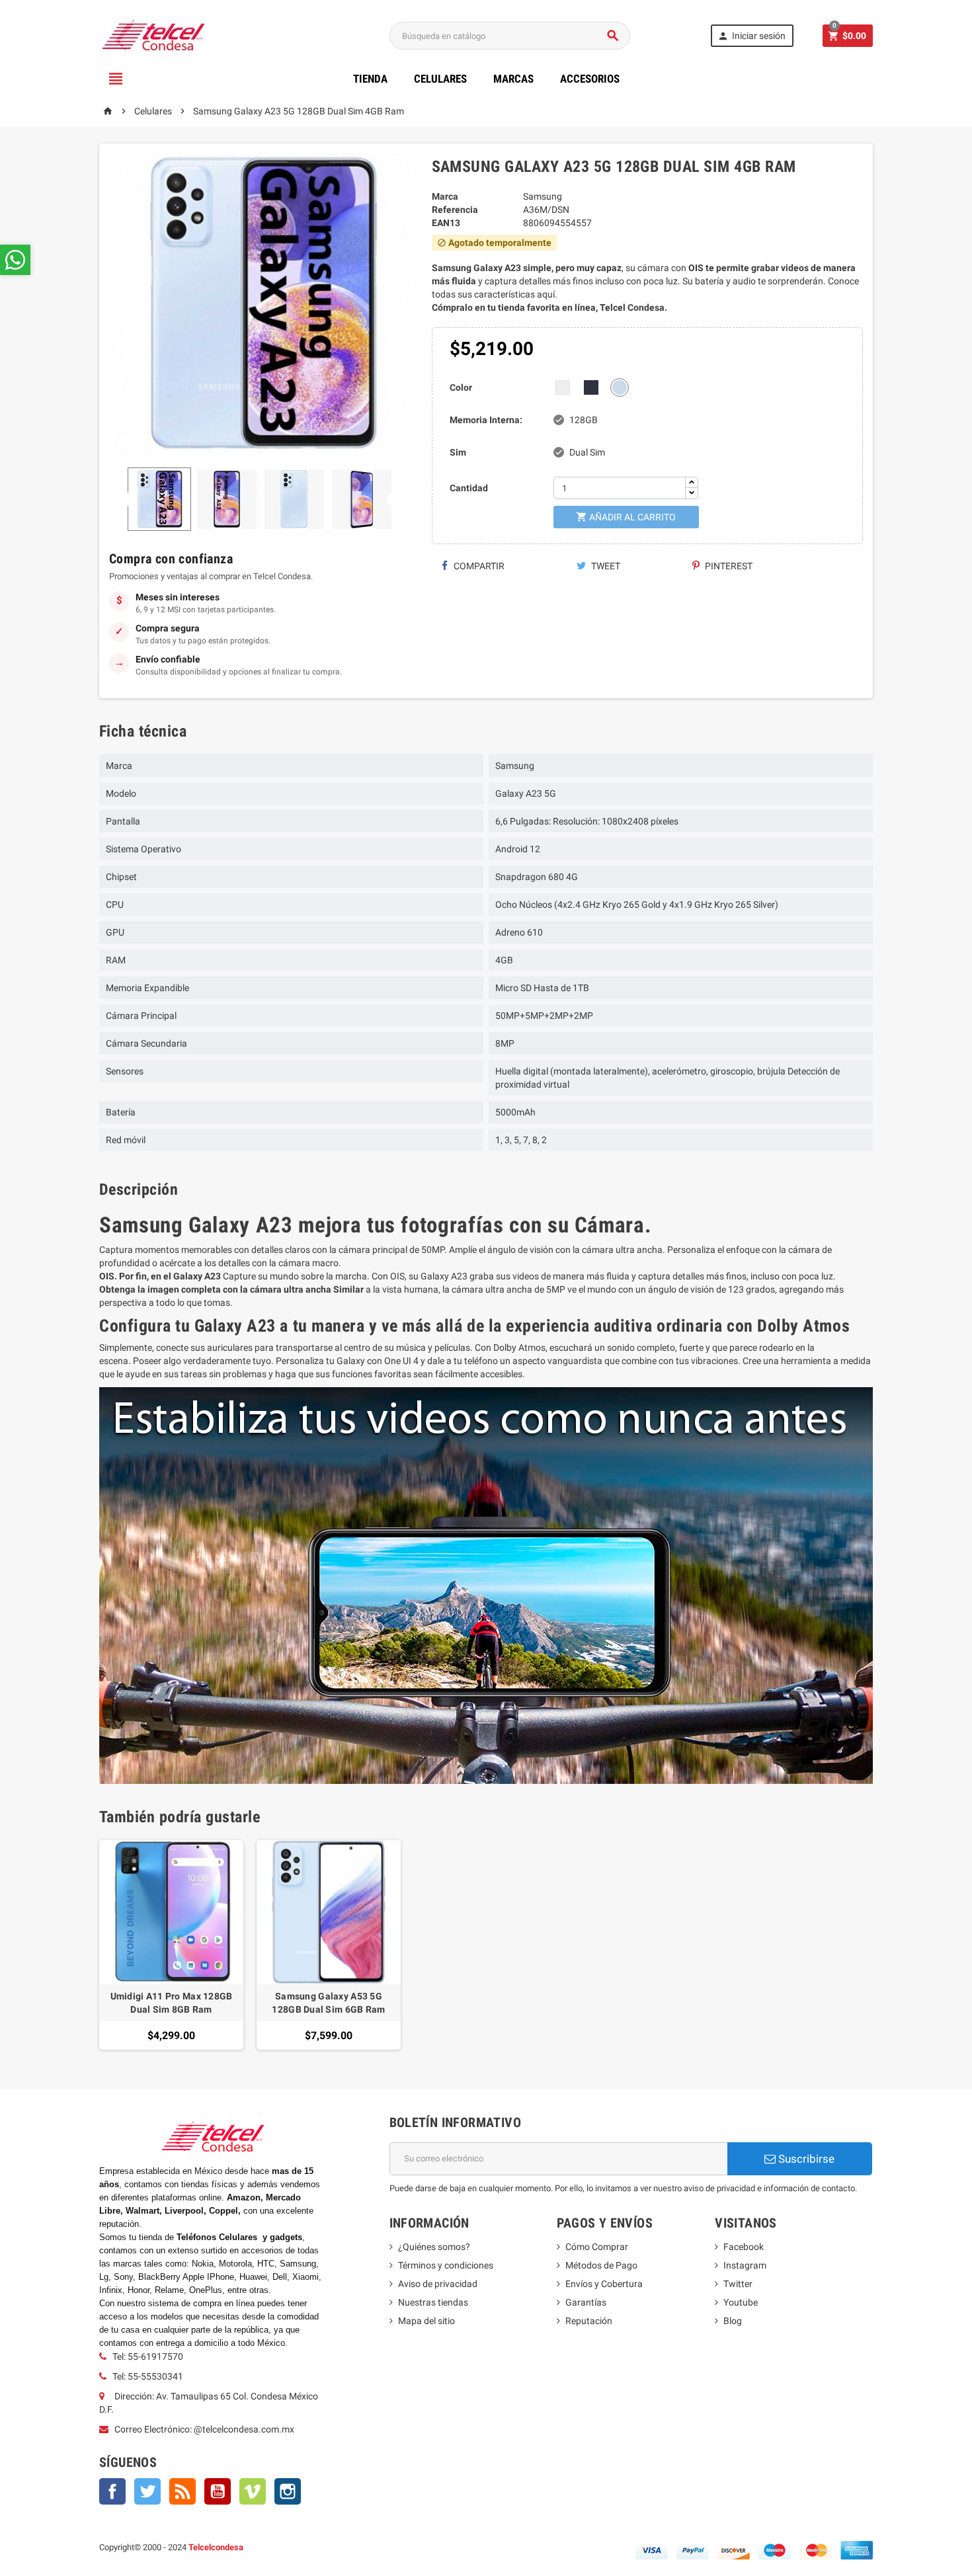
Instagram (288, 2491)
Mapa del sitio (426, 2321)
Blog (733, 2321)
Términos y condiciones (446, 2265)
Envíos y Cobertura (604, 2284)
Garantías (586, 2302)
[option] (171, 1945)
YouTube (218, 2491)
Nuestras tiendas (433, 2302)
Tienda (370, 79)
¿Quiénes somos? (434, 2247)
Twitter (147, 2491)
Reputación (589, 2321)
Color (461, 387)
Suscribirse (805, 2159)
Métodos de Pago (601, 2265)
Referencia (455, 210)
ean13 (446, 223)
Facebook (112, 2491)
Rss (182, 2491)
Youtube (741, 2302)
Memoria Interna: (486, 420)
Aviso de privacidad (438, 2284)
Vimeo (253, 2491)
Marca (445, 196)
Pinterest (728, 566)
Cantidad (469, 488)
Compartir (478, 566)
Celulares (440, 79)
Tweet (605, 566)
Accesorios (590, 79)
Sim (458, 452)
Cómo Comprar (597, 2247)
